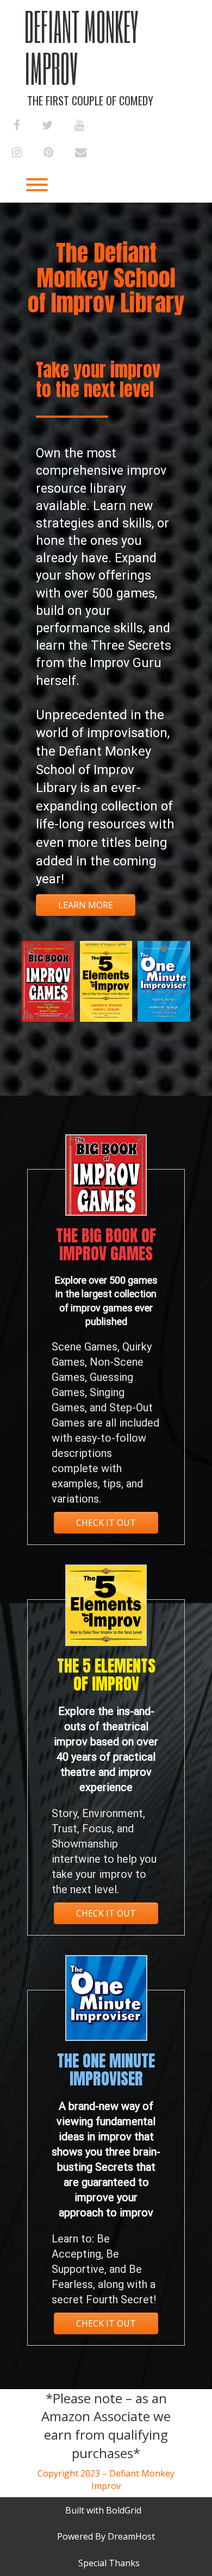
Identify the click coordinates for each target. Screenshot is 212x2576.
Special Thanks (109, 2563)
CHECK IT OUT (106, 1523)
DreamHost (131, 2536)
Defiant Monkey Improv (82, 47)
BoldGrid (124, 2510)
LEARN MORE (86, 905)
